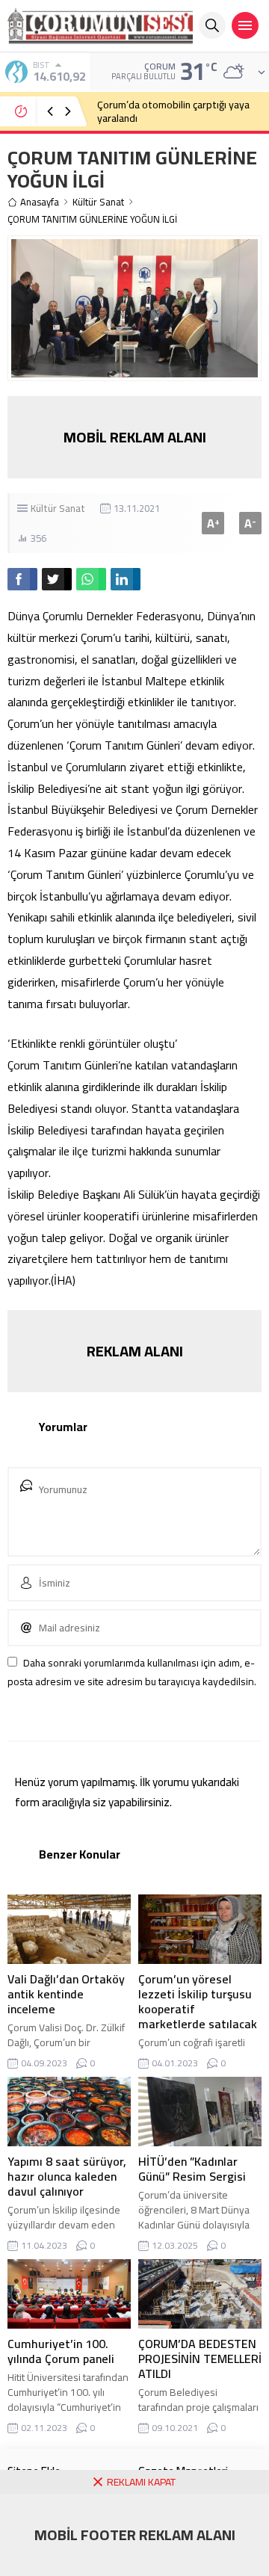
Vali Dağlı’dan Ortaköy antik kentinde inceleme (66, 1994)
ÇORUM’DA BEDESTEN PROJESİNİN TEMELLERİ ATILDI (200, 2359)
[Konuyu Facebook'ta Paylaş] (22, 579)
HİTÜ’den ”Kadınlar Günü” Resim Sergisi (192, 2169)
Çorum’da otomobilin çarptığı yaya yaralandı (173, 111)
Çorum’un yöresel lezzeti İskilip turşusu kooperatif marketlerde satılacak (198, 2001)
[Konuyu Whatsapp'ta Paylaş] (91, 579)
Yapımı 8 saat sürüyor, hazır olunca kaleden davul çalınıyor (67, 2176)
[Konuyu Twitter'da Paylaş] (57, 579)
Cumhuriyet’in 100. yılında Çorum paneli (61, 2351)
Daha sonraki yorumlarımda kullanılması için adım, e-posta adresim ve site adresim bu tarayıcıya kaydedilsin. (132, 1672)
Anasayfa (40, 202)
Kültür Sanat (98, 202)
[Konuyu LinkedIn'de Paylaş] (126, 579)
